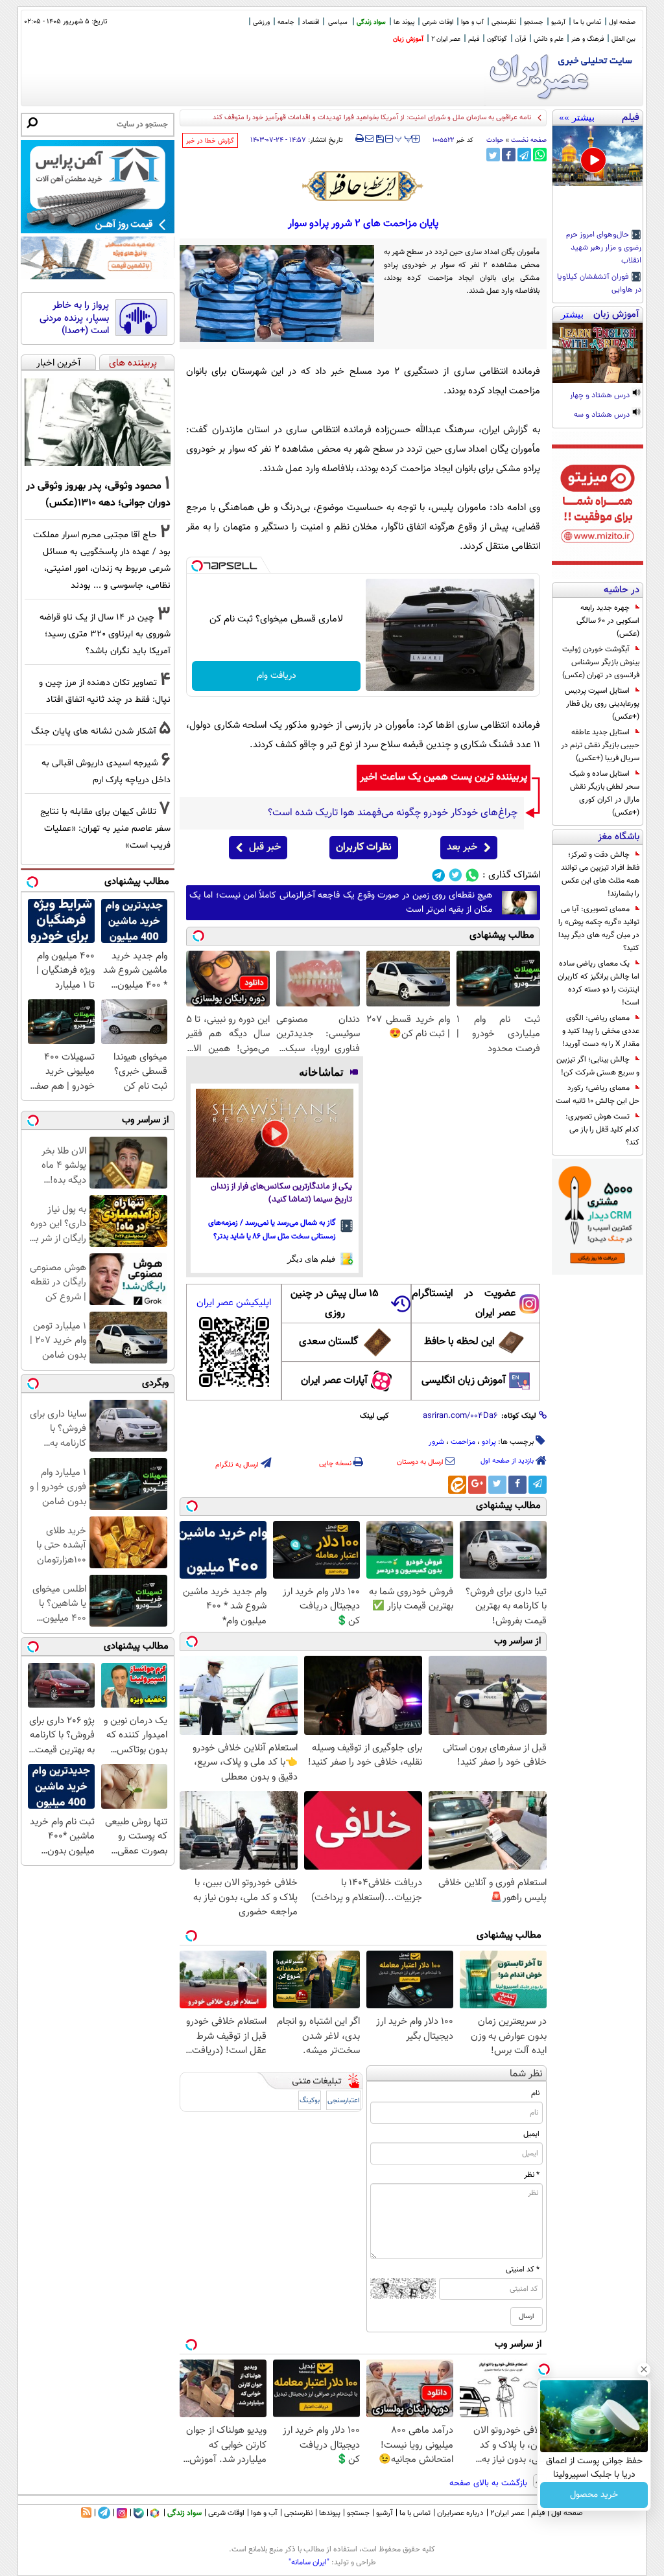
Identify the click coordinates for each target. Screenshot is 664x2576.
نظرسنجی (504, 22)
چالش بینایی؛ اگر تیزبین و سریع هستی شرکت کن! (598, 1066)
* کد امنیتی (523, 2269)
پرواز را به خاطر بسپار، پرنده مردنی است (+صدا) (74, 319)
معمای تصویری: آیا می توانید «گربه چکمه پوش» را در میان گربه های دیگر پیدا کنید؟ (599, 929)
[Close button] (644, 2369)
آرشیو (558, 22)
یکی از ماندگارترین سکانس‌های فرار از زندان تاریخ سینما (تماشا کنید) (281, 1193)
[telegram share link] (524, 155)
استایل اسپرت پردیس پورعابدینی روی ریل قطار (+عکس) (602, 704)
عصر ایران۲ (507, 2513)
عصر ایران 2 (446, 39)
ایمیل (531, 2134)
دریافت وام (277, 676)
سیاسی (338, 22)
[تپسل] (197, 566)
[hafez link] (363, 186)
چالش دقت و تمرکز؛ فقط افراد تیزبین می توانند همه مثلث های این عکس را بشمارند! (600, 874)
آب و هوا (472, 22)
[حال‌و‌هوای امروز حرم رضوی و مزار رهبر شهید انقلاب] (598, 156)
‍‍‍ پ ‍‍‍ (404, 137)
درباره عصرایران (460, 2513)
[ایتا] (457, 1485)
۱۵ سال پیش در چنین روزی (335, 1304)
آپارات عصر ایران (334, 1381)
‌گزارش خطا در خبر (210, 141)
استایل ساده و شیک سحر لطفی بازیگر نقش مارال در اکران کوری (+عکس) (604, 793)
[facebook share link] (509, 155)
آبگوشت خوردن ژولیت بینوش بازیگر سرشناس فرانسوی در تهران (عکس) (601, 662)
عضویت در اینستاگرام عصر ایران (464, 1304)
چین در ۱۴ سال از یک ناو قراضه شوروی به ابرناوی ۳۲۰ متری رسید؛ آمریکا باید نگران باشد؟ (105, 634)
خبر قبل (265, 847)
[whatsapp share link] (540, 155)
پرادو (489, 1442)
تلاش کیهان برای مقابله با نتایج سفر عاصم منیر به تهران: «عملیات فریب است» (105, 829)
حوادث (495, 140)
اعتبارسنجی (344, 2101)
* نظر (532, 2175)
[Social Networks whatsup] (472, 875)
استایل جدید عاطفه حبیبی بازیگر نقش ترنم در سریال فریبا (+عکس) (600, 745)
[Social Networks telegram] (439, 875)
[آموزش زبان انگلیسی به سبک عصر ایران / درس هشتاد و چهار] (598, 353)
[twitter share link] (493, 155)
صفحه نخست (529, 140)
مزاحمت (463, 1442)
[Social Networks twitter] (456, 875)
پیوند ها (404, 22)
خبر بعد (462, 847)
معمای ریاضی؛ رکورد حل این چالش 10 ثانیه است (598, 1095)
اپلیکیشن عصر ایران (234, 1303)
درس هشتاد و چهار (601, 396)
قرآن (520, 39)
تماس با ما (587, 22)
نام (535, 2093)
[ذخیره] (379, 140)
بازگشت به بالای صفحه (490, 2483)
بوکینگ (310, 2101)
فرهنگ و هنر (587, 39)
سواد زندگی (371, 22)
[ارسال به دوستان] (369, 139)
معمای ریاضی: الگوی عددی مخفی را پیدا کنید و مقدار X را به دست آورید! (601, 1031)
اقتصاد (311, 22)
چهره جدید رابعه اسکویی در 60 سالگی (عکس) (608, 621)
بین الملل (623, 39)
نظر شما (526, 2074)
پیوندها (330, 2513)
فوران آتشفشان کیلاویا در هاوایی (599, 284)
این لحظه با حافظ (459, 1342)
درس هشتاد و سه (603, 415)
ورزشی (261, 22)
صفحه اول (622, 22)
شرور (436, 1442)
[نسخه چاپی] (360, 139)
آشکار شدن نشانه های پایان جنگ (94, 731)
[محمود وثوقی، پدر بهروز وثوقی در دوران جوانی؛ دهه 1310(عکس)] (98, 423)
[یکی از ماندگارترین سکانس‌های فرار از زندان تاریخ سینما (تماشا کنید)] (275, 1133)
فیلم (474, 39)
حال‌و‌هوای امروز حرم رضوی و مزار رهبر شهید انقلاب (604, 248)
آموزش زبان (408, 39)
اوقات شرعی (438, 22)
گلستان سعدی (328, 1342)
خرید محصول (594, 2495)
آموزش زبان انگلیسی (464, 1381)
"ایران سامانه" (309, 2562)
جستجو (534, 22)
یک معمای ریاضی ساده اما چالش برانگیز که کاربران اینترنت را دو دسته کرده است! (599, 983)
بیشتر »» (577, 117)
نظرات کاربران (364, 847)
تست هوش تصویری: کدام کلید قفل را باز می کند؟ (602, 1130)
